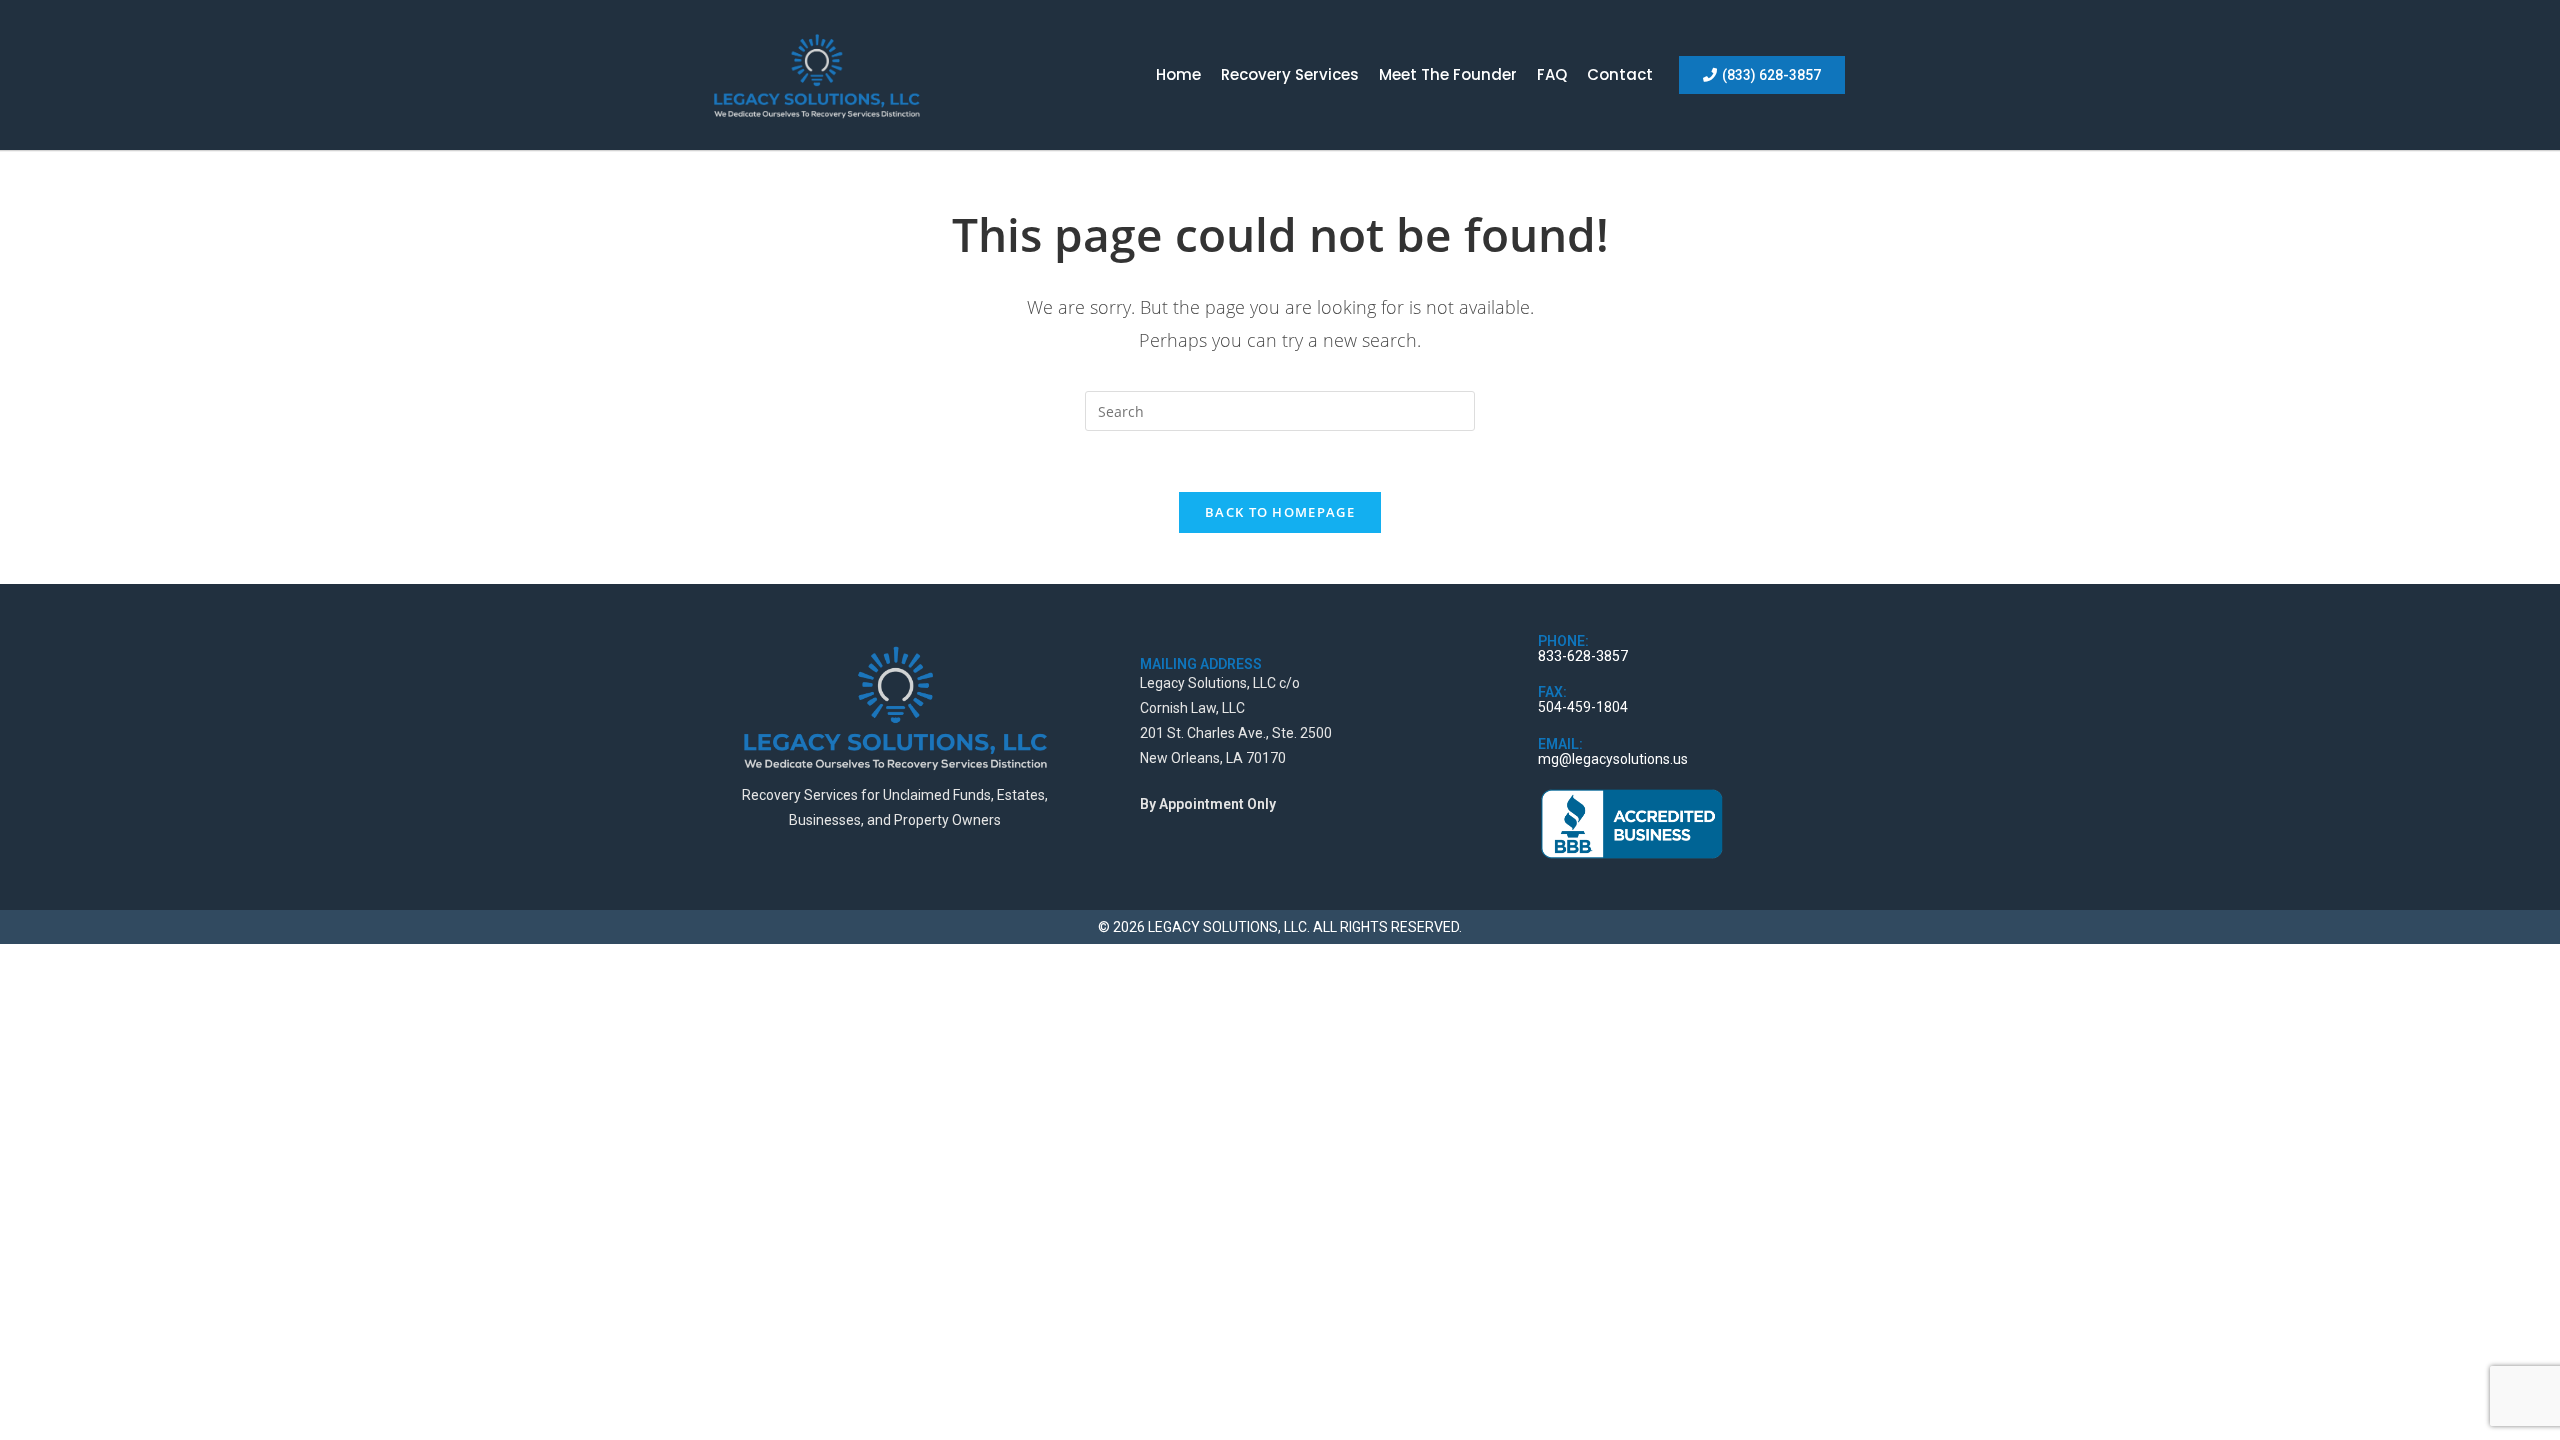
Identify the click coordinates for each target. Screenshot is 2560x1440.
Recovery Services (1290, 74)
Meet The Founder (1448, 74)
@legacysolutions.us (1623, 759)
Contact (1620, 74)
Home (1178, 74)
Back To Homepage (1280, 512)
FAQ (1552, 74)
